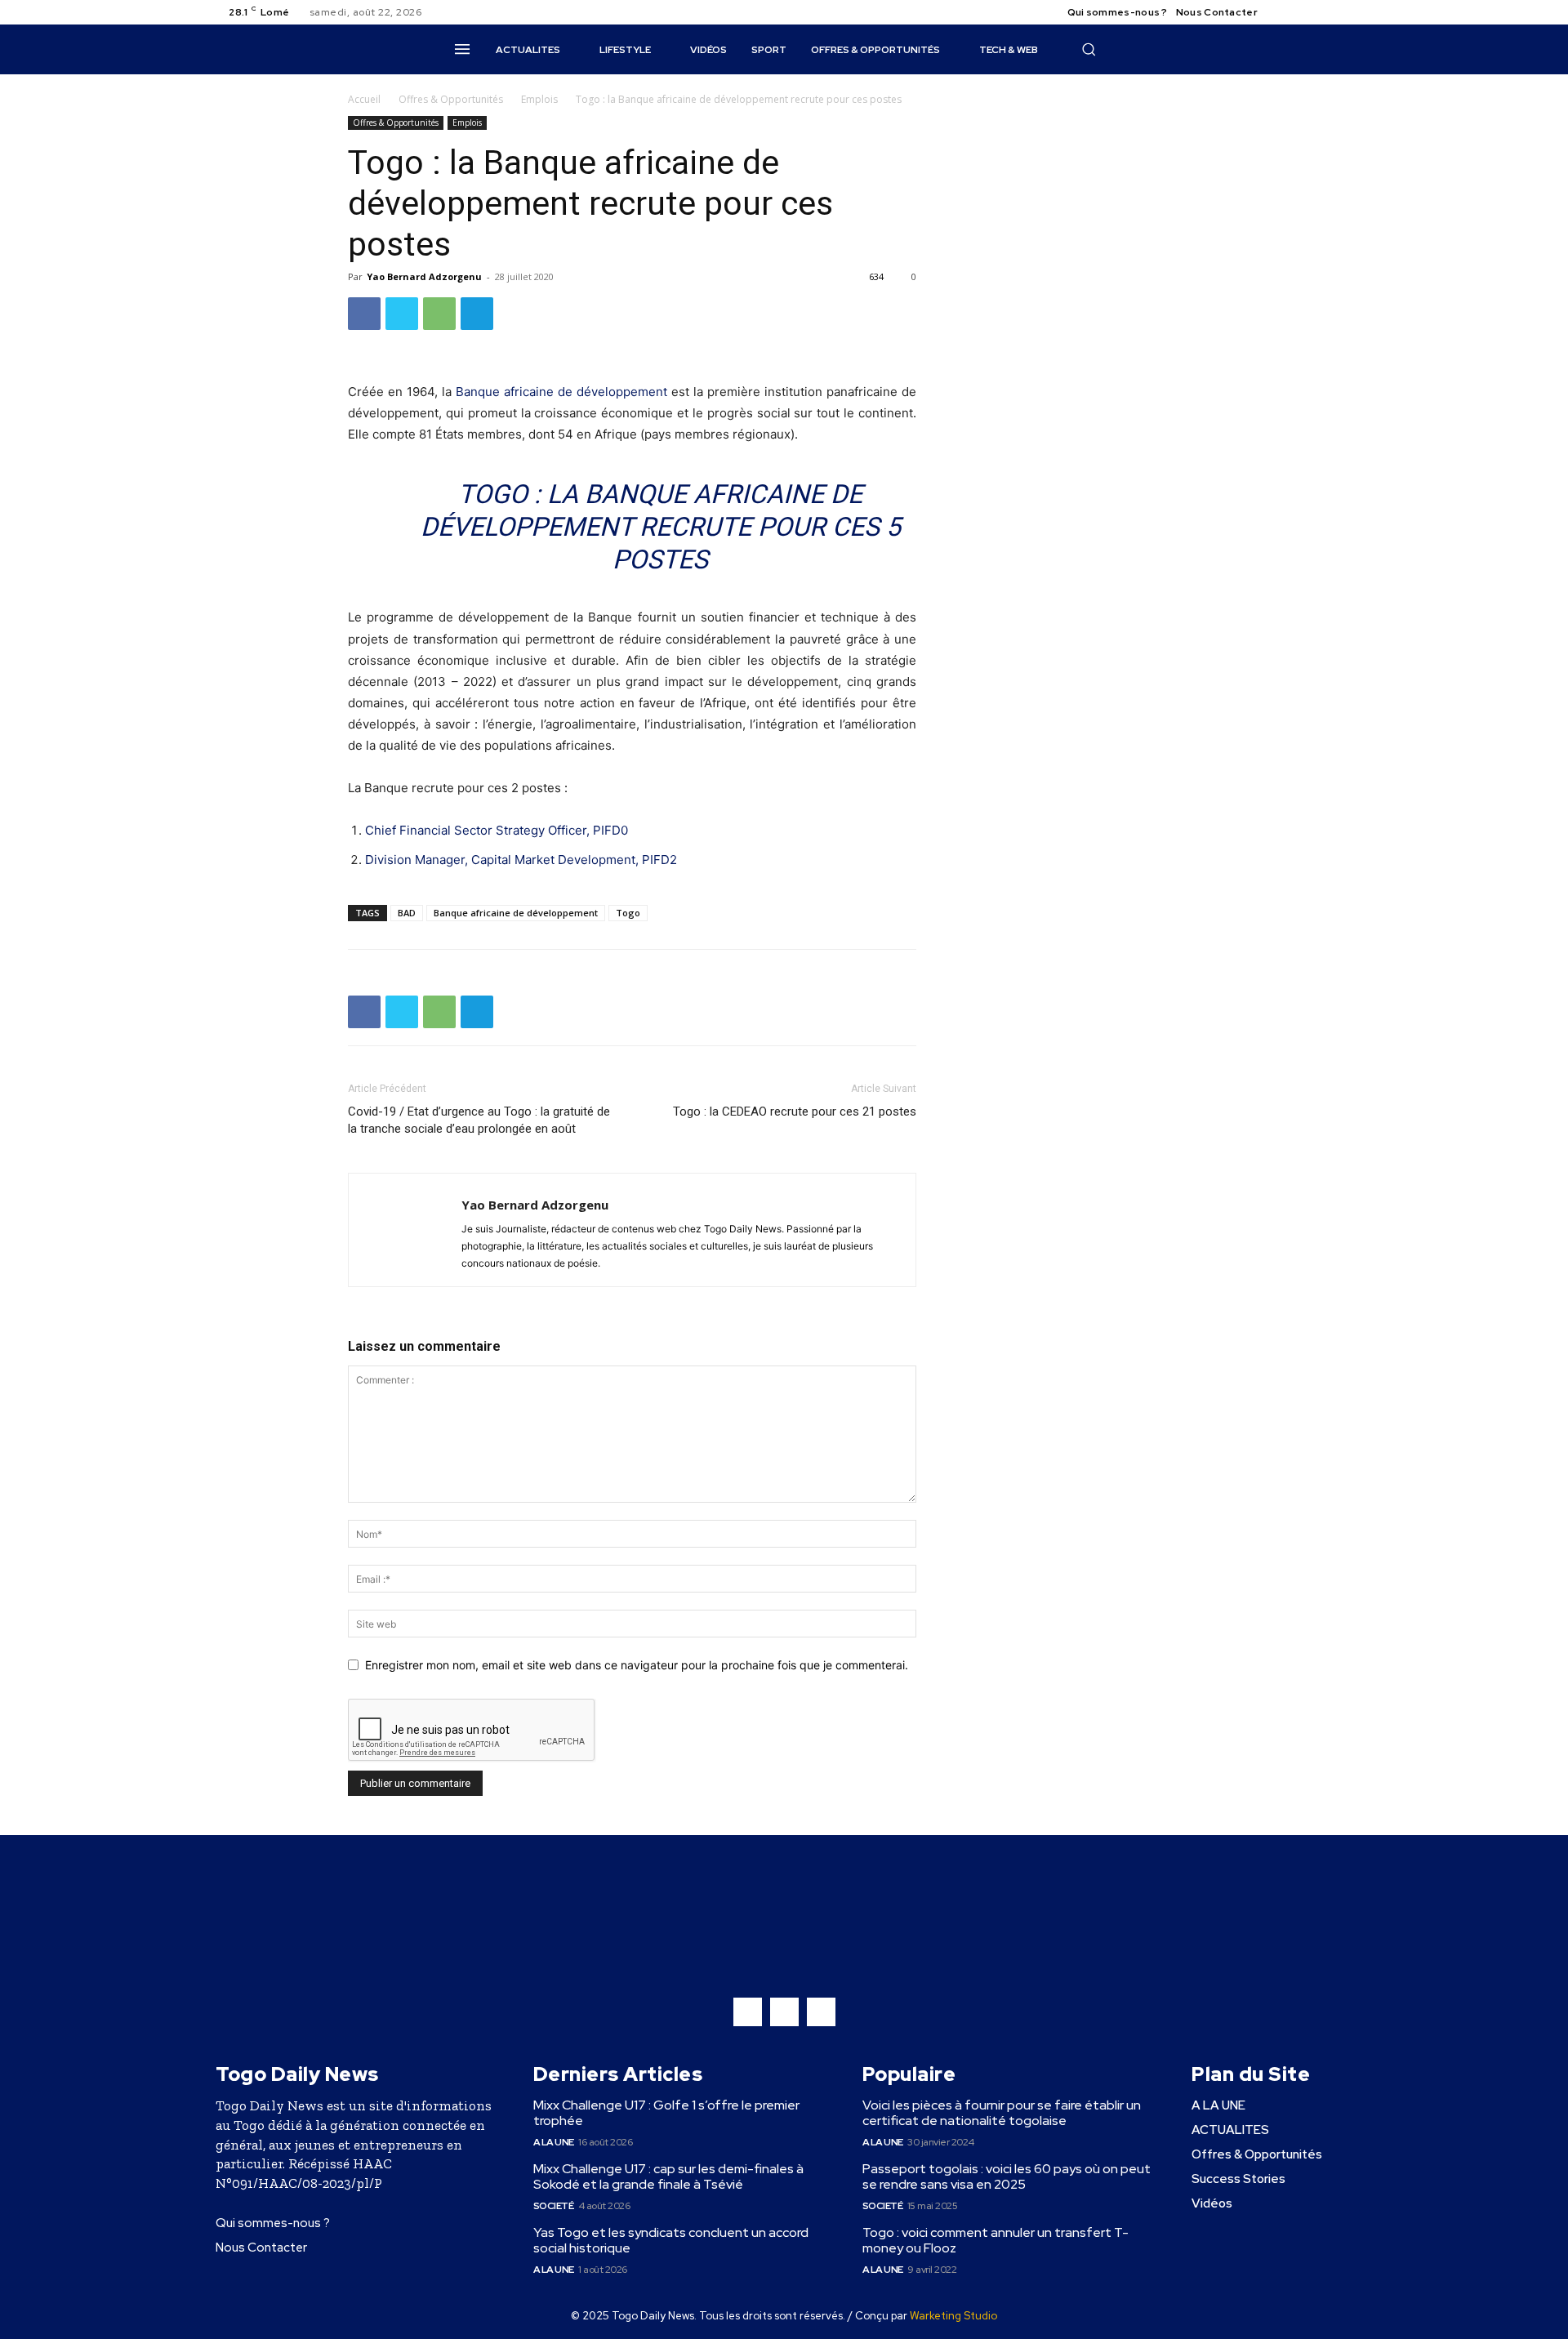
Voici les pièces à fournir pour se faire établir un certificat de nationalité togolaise (1002, 2113)
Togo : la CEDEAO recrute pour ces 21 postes (795, 1112)
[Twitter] (1323, 12)
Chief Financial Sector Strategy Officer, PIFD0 (497, 830)
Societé (554, 2206)
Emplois (539, 99)
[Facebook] (1284, 12)
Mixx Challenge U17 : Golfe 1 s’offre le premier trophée (666, 2113)
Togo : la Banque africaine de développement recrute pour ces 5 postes (661, 527)
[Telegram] (477, 314)
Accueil (364, 99)
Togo (628, 913)
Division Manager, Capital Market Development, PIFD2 (521, 860)
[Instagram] (1303, 12)
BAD (407, 913)
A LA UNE (554, 2142)
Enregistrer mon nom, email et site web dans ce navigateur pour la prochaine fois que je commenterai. (637, 1665)
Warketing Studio (953, 2316)
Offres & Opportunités (451, 99)
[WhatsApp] (439, 314)
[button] (1089, 49)
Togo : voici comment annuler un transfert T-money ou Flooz (996, 2240)
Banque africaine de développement (561, 392)
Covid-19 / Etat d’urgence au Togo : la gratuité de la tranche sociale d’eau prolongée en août (479, 1120)
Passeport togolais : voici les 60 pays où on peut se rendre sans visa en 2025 (1007, 2176)
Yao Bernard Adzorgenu (424, 276)
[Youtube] (1343, 12)
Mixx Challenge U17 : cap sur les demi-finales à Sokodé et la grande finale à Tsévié (668, 2176)
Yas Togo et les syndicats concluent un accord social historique (671, 2240)
